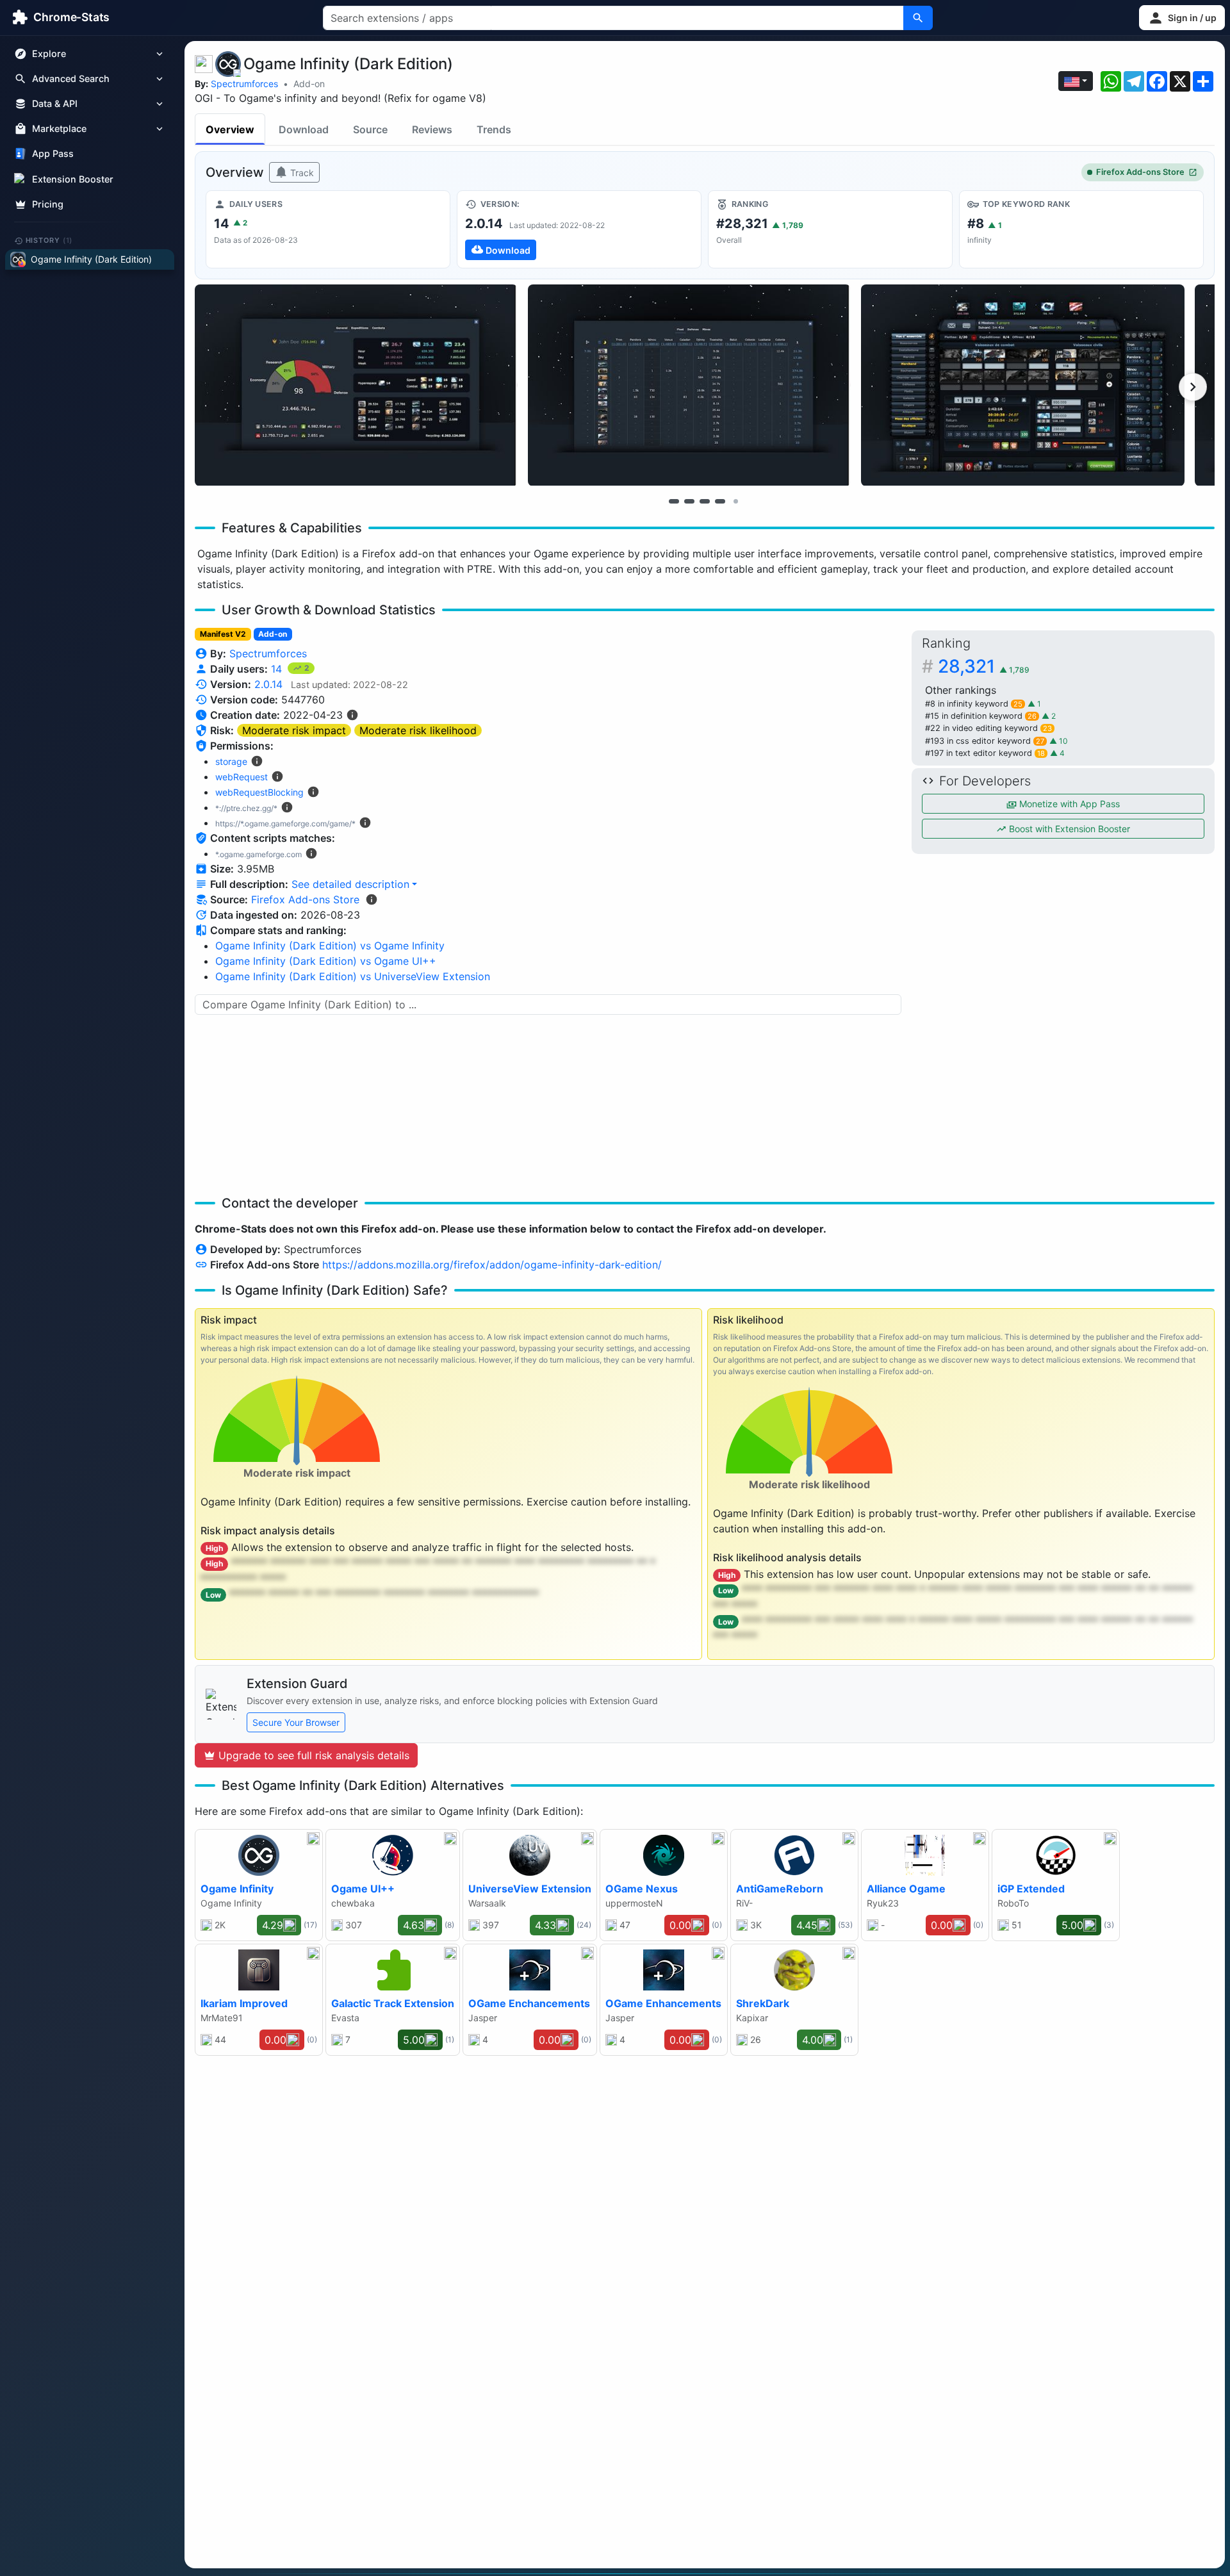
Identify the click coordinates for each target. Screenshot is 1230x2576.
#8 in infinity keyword (974, 704)
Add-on (309, 84)
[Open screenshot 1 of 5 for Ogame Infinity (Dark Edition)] (356, 385)
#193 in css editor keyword (985, 741)
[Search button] (918, 18)
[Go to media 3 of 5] (705, 501)
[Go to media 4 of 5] (720, 501)
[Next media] (1193, 387)
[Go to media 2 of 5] (689, 501)
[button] (1182, 18)
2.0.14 (268, 684)
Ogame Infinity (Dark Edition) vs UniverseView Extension (353, 976)
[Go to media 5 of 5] (735, 501)
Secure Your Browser (296, 1722)
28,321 (984, 666)
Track (301, 173)
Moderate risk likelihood (418, 730)
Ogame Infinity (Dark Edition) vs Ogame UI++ (326, 961)
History (49, 240)
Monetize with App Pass (1068, 804)
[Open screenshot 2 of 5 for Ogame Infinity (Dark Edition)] (689, 385)
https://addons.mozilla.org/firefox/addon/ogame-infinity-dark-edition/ (492, 1265)
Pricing (48, 204)
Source (370, 129)
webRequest (242, 777)
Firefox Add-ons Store (1140, 172)
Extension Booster (73, 179)
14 (278, 669)
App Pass (53, 154)
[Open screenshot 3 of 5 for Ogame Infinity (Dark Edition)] (1022, 385)
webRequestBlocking (259, 792)
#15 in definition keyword (981, 716)
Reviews (432, 129)
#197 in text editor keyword (985, 753)
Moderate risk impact (294, 730)
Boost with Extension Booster (1068, 829)
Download (304, 129)
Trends (494, 129)
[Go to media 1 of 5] (674, 501)
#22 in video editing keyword (988, 728)
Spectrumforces (244, 84)
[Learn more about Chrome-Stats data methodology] (372, 899)
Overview (230, 129)
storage (231, 761)
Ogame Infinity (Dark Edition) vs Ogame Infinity (330, 946)
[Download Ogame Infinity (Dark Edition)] (579, 229)
